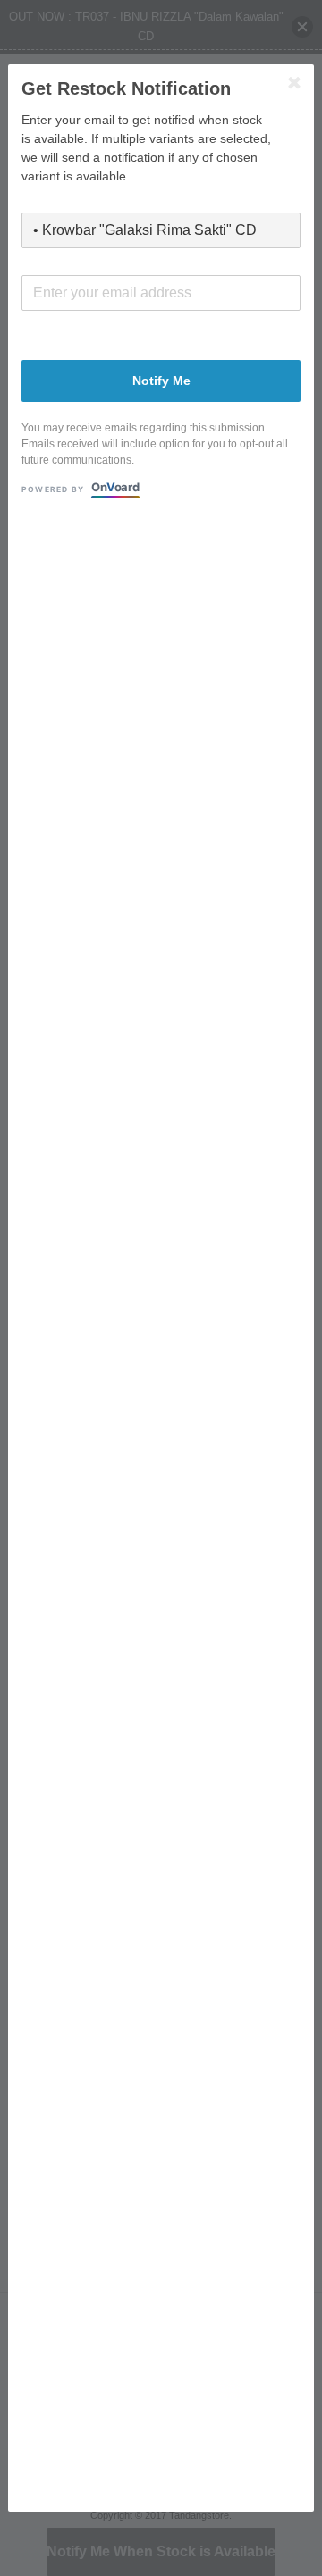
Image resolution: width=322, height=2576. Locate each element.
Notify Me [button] (161, 381)
